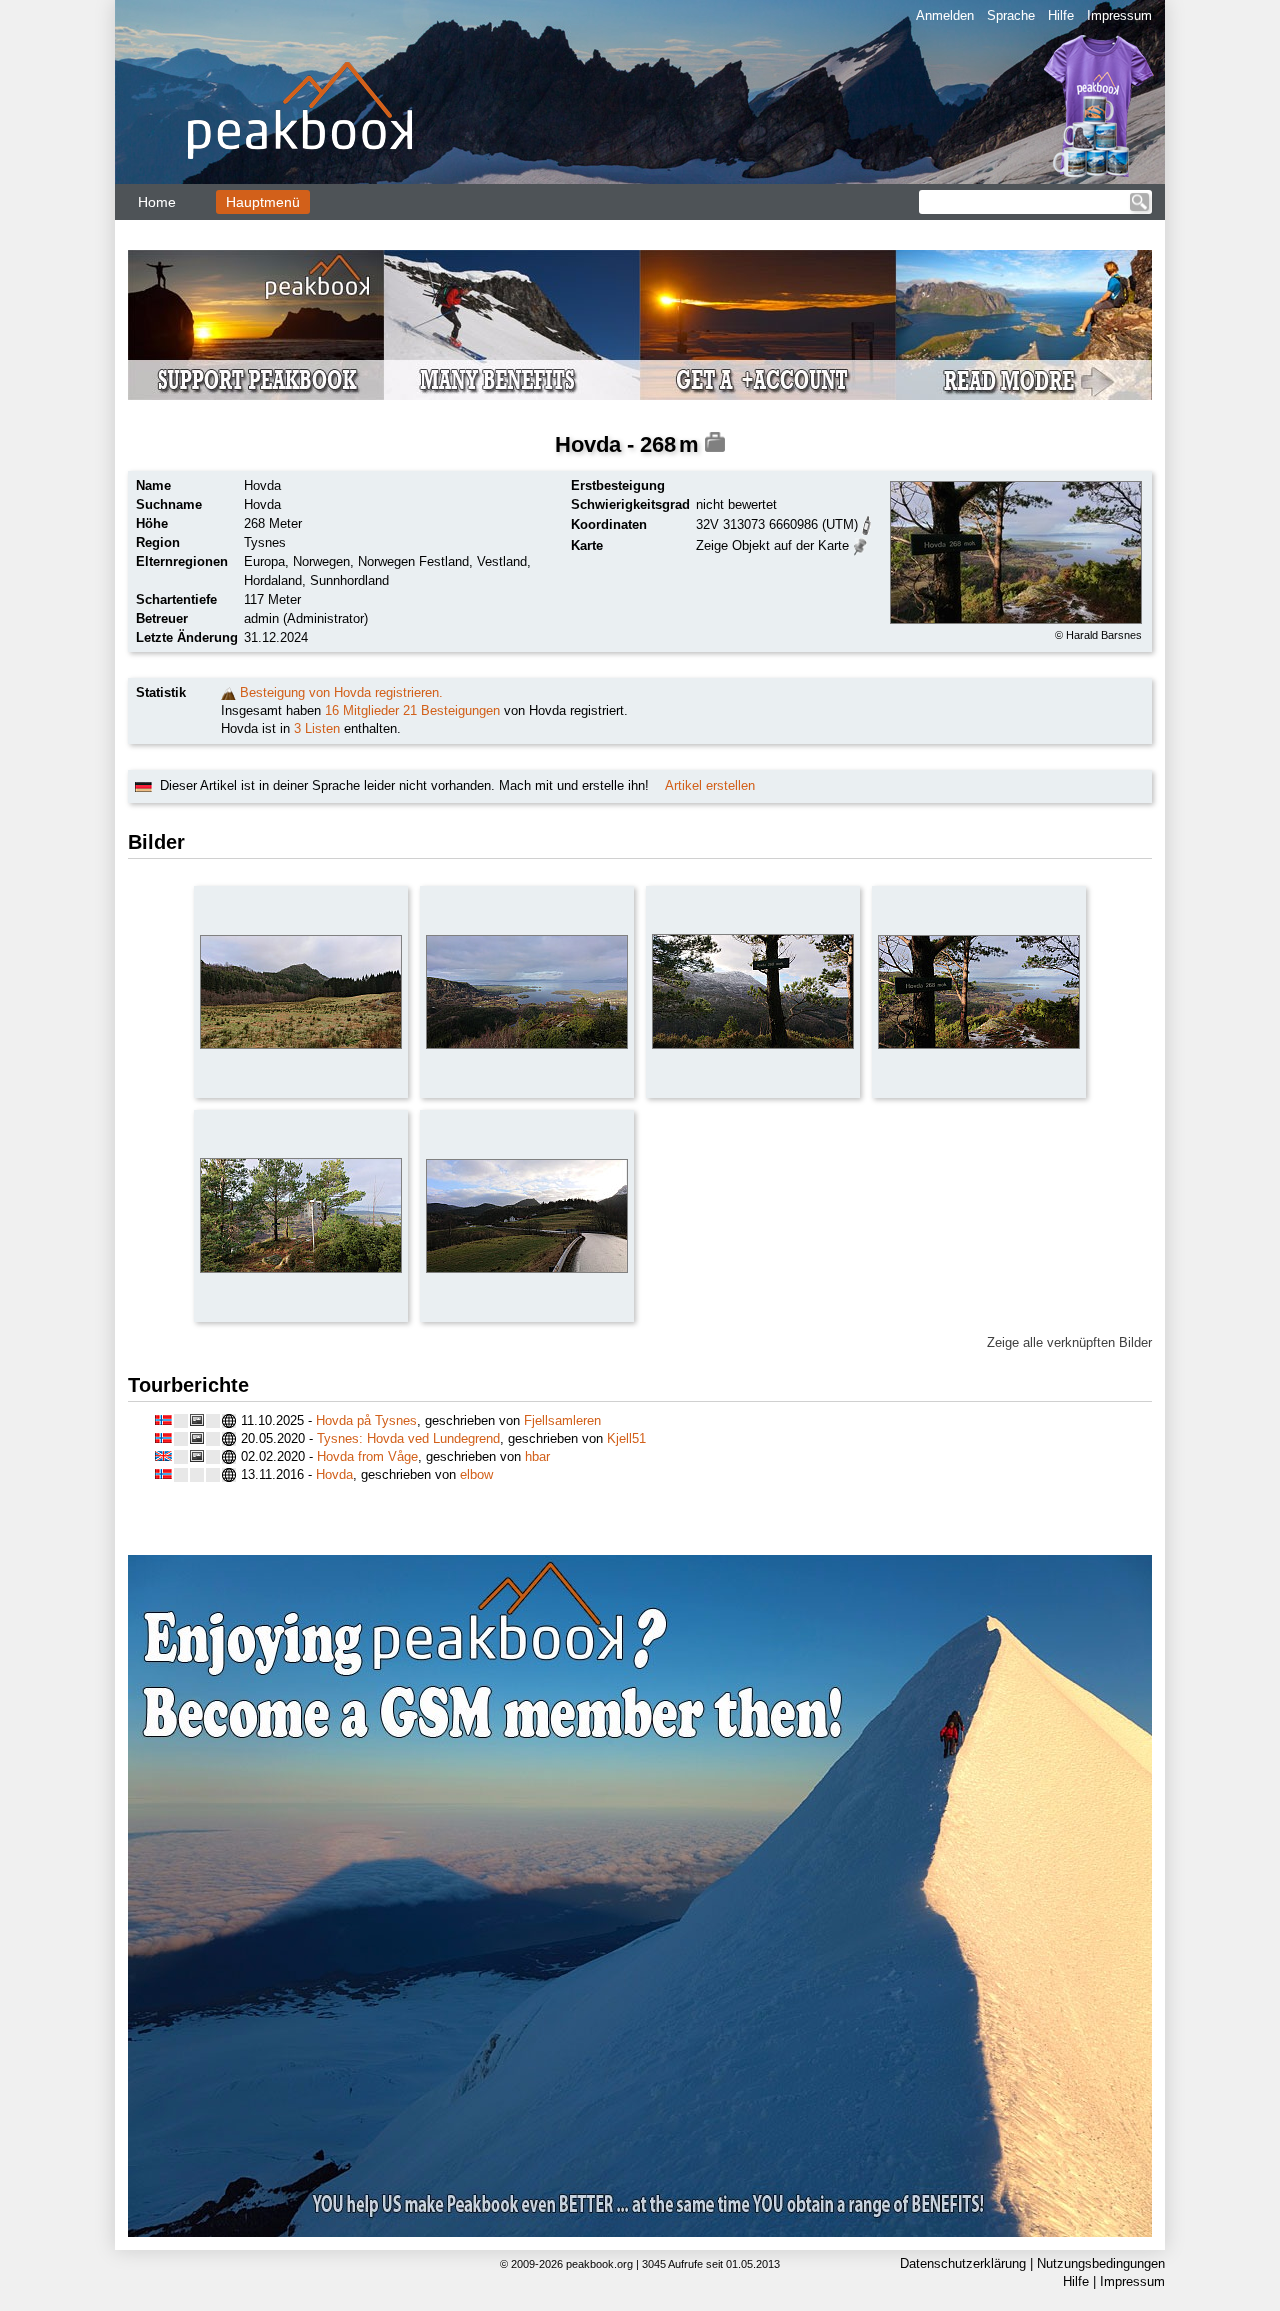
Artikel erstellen (710, 785)
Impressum (1119, 15)
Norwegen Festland (413, 561)
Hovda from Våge (367, 1456)
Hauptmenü (263, 202)
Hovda (334, 1474)
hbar (537, 1456)
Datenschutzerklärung (963, 2263)
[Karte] (860, 544)
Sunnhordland (349, 580)
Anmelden (945, 15)
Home (157, 202)
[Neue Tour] (228, 692)
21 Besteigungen (451, 710)
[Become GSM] (640, 325)
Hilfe (1061, 15)
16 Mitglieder (362, 710)
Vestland (502, 561)
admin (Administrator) (306, 618)
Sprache (1011, 15)
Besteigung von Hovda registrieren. (341, 692)
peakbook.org (599, 2264)
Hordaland (273, 580)
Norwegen (321, 561)
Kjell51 (626, 1438)
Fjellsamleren (562, 1420)
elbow (476, 1474)
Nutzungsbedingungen (1101, 2263)
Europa (264, 561)
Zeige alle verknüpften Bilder (1069, 1342)
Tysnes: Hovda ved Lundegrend (408, 1438)
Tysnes (265, 542)
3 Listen (317, 728)
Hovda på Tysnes (366, 1420)
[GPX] (867, 523)
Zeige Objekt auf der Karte (772, 545)
